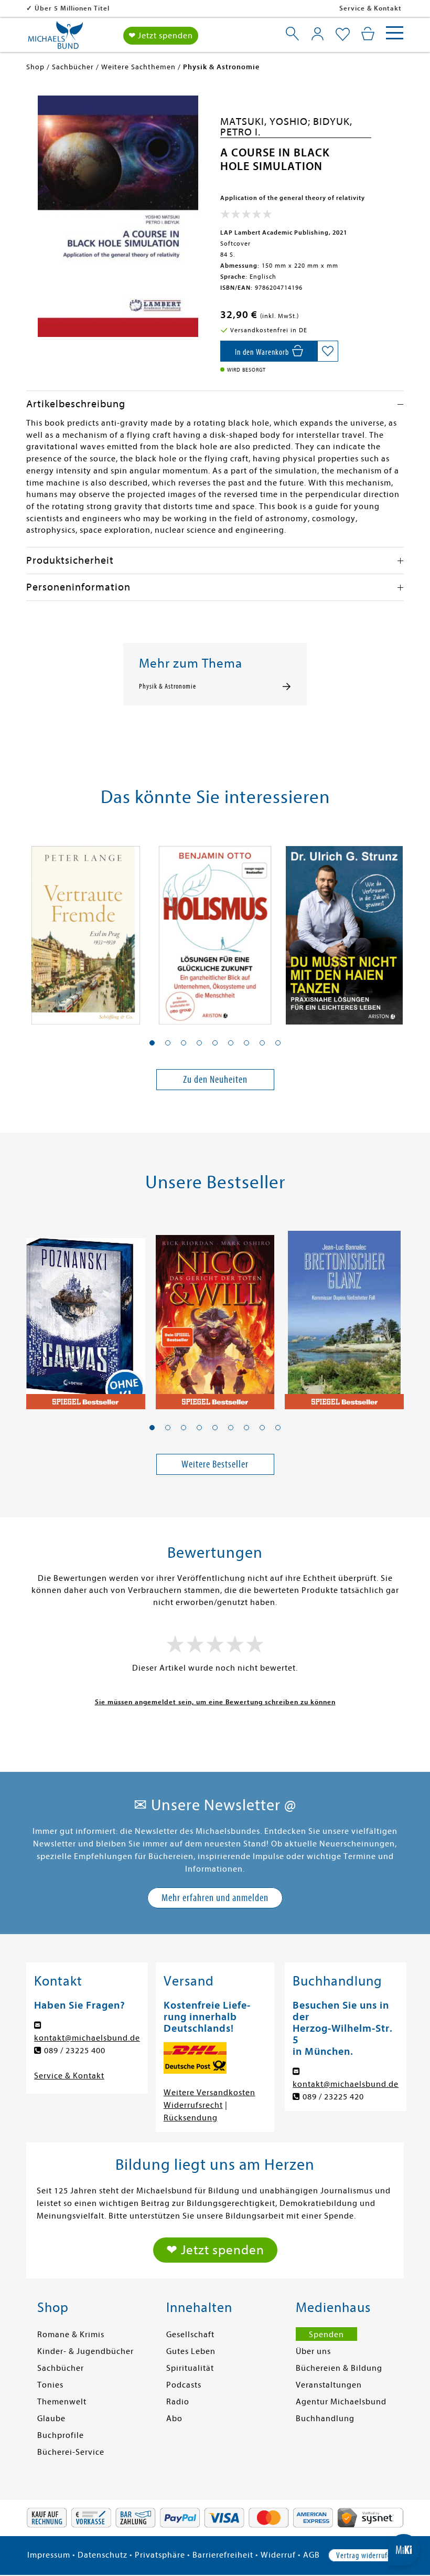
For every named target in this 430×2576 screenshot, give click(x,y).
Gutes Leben (191, 2351)
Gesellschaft (190, 2335)
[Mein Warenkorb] (368, 34)
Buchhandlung (325, 2419)
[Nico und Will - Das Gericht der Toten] (215, 1315)
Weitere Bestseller (215, 1464)
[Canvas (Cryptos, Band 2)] (86, 1315)
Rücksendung (191, 2118)
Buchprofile (61, 2435)
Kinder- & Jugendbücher (85, 2351)
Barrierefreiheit (223, 2555)
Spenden (326, 2335)
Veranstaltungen (329, 2385)
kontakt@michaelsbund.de (87, 2038)
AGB (311, 2555)
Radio (178, 2402)
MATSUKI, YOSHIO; (267, 122)
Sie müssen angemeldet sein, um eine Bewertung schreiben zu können (215, 1702)
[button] (152, 1043)
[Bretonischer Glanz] (344, 1315)
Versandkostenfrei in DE (76, 8)
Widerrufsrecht (193, 2105)
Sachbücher (61, 2368)
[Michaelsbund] (56, 39)
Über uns (313, 2351)
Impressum (49, 2555)
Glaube (51, 2419)
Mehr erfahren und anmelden (215, 1898)
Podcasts (184, 2385)
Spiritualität (190, 2368)
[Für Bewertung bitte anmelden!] (246, 216)
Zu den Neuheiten (215, 1079)
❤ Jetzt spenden (161, 36)
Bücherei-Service (71, 2452)
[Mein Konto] (318, 34)
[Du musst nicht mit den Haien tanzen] (344, 929)
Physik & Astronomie (168, 687)
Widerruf (278, 2555)
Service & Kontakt (370, 8)
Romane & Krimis (71, 2335)
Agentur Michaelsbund (341, 2402)
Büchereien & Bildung (339, 2368)
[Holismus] (215, 929)
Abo (174, 2419)
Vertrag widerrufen (365, 2556)
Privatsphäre (160, 2555)
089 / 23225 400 (75, 2051)
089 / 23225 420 (333, 2097)
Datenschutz (103, 2555)
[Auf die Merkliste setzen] (328, 351)
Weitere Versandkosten (209, 2093)
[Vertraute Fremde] (86, 929)
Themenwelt (62, 2402)
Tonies (50, 2385)
